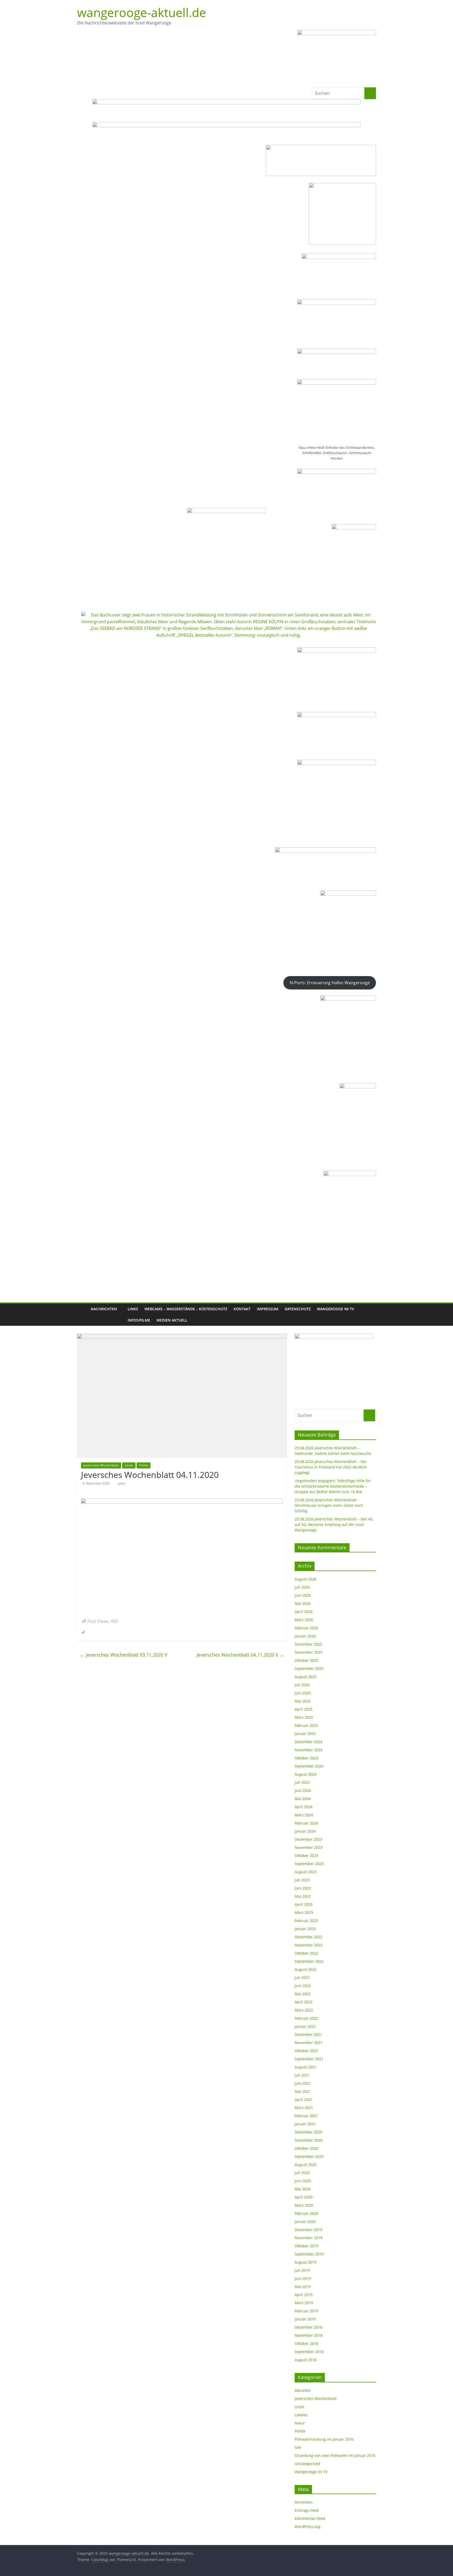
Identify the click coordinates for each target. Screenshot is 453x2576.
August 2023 (306, 1872)
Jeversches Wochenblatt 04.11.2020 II (240, 1655)
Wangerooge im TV (336, 1309)
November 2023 (309, 1847)
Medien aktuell (172, 1320)
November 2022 (309, 1945)
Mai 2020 (303, 2189)
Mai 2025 (303, 1701)
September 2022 (309, 1961)
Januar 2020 (305, 2221)
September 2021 (309, 2059)
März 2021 (304, 2108)
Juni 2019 (303, 2278)
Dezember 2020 (308, 2132)
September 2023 (309, 1864)
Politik (144, 1465)
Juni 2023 (303, 1888)
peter (122, 1483)
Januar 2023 (305, 1929)
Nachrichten (104, 1309)
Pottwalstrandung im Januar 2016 (324, 2439)
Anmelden (304, 2502)
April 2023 (304, 1904)
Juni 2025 (303, 1693)
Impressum (268, 1309)
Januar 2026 (305, 1636)
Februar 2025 (306, 1725)
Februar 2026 (306, 1628)
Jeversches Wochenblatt (101, 1465)
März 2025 (304, 1717)
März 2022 (304, 2010)
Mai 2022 (303, 1994)
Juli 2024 (302, 1782)
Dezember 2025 (308, 1644)
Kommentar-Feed (310, 2518)
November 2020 (309, 2140)
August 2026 (306, 1579)
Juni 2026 (303, 1595)
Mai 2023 (303, 1896)
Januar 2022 (305, 2026)
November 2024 (309, 1750)
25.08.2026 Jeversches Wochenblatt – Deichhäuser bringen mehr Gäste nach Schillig (329, 1505)
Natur (300, 2423)
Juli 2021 (302, 2075)
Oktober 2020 (306, 2148)
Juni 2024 (303, 1790)
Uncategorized (307, 2464)
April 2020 (304, 2197)
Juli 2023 (302, 1880)
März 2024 (304, 1815)
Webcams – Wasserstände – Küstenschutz (186, 1309)
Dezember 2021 (308, 2034)
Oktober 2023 (306, 1856)
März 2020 (304, 2205)
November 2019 (309, 2238)
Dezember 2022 (308, 1937)
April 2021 (304, 2099)
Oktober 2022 (306, 1953)
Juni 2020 (303, 2181)
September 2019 (309, 2254)
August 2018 (306, 2360)
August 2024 (306, 1774)
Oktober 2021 (306, 2051)
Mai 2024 (303, 1799)
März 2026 (304, 1620)
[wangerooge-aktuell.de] (82, 1315)
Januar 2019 (305, 2319)
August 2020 (306, 2165)
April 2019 (304, 2295)
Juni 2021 (303, 2083)
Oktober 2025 (306, 1660)
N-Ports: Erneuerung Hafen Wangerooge (330, 983)
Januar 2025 (305, 1734)
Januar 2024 (305, 1831)
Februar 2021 (306, 2116)
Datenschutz (298, 1309)
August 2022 (306, 1969)
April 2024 (304, 1807)
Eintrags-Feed (307, 2510)
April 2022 (304, 2002)
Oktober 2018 (306, 2343)
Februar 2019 (306, 2311)
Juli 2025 (302, 1685)
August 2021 (306, 2067)
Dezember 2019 (308, 2230)
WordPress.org (308, 2527)
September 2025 (309, 1668)
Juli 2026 (302, 1587)
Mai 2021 (303, 2091)
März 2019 (304, 2303)
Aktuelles (303, 2390)
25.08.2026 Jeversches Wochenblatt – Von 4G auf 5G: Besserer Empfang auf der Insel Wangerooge (334, 1524)
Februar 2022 (306, 2018)
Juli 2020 (302, 2173)
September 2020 (309, 2156)
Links (133, 1309)
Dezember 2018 (308, 2327)
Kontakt (242, 1309)
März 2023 (304, 1912)
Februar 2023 (306, 1921)
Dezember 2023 (308, 1839)
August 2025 (306, 1677)
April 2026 (304, 1612)
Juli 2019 (302, 2270)
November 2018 (309, 2335)
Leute (129, 1465)
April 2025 (304, 1709)
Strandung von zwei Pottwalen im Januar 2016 (335, 2455)
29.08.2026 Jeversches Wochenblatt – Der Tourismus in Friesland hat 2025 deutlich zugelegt (331, 1467)
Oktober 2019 (306, 2246)
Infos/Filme (139, 1320)
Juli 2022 (302, 1978)
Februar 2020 (306, 2213)
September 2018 (309, 2352)
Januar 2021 (305, 2124)
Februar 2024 (306, 1823)
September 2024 (309, 1766)
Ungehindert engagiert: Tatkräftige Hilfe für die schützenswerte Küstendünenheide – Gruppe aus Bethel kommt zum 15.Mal (333, 1486)
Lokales (301, 2415)
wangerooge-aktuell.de (142, 12)
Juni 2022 (303, 1986)
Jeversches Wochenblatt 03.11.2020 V (124, 1655)
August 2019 (306, 2262)
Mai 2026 (303, 1603)
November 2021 (309, 2043)
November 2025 (309, 1652)
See (298, 2447)
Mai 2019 (303, 2287)
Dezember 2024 (308, 1742)
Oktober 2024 (306, 1758)
